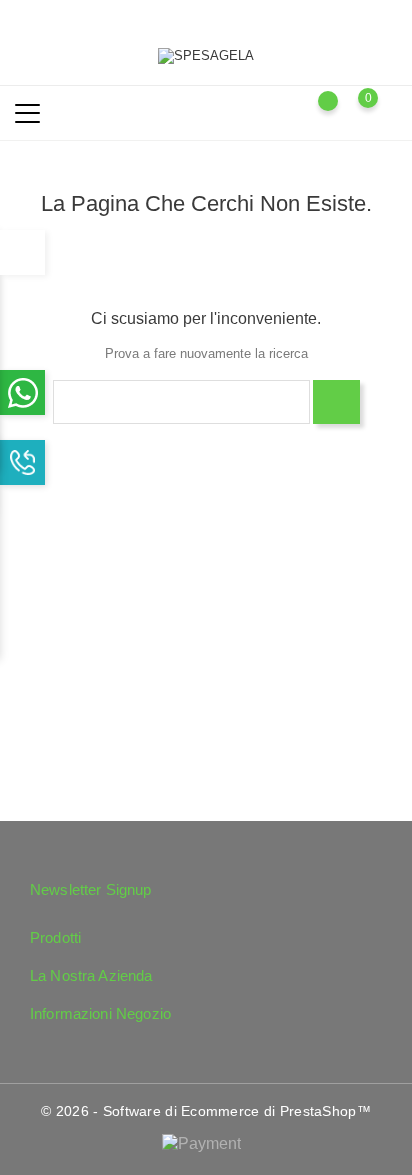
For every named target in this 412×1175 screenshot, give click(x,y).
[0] (387, 112)
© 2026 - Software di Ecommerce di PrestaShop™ (206, 1111)
